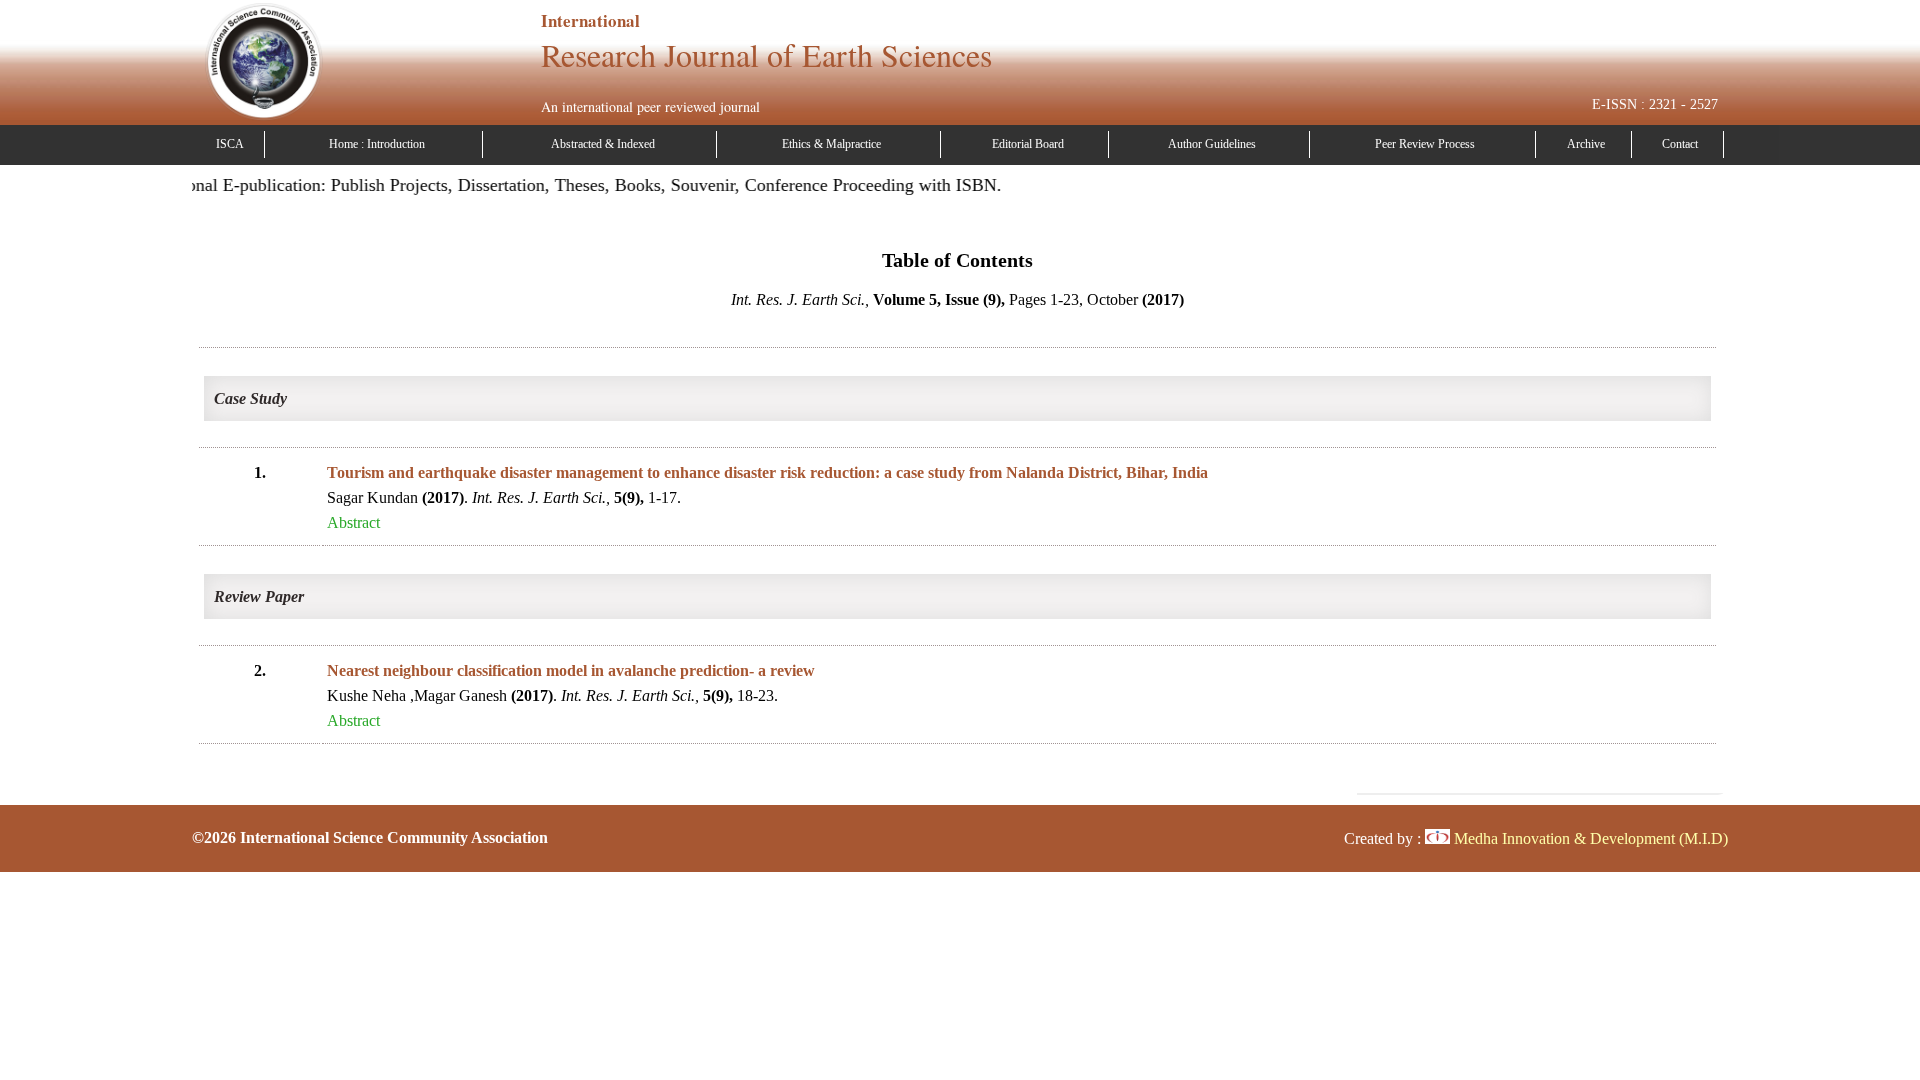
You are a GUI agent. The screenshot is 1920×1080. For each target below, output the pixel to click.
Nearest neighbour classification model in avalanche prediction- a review (571, 670)
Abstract (353, 522)
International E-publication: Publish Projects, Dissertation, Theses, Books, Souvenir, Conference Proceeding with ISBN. (549, 185)
